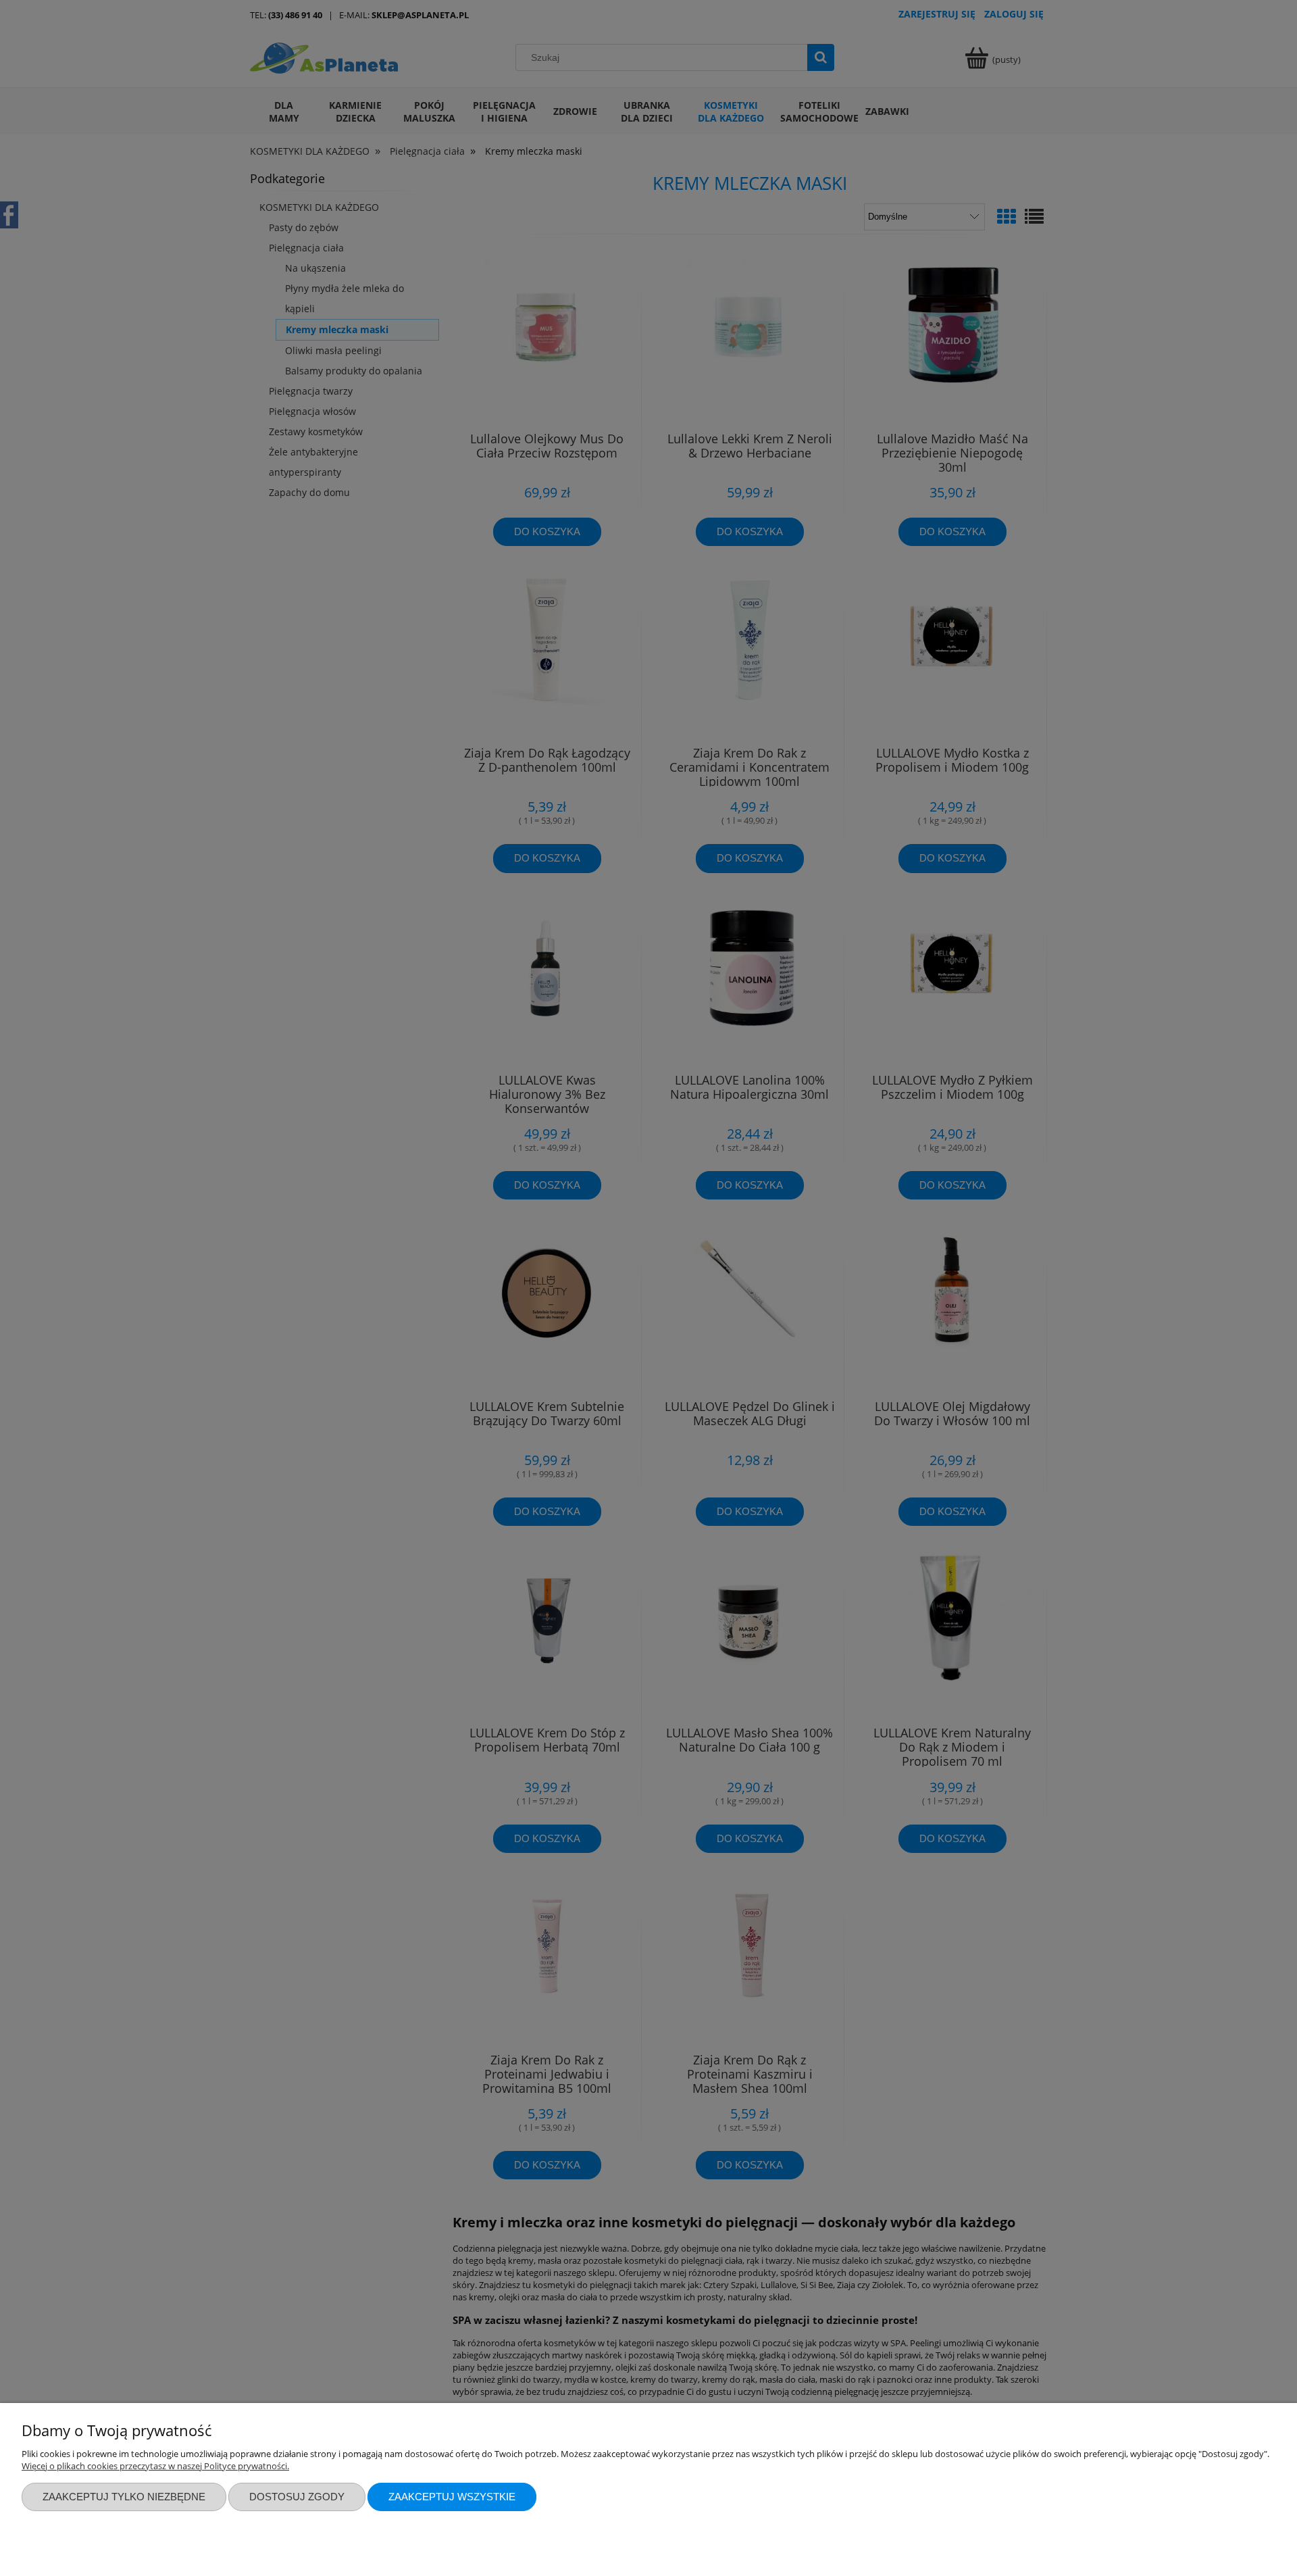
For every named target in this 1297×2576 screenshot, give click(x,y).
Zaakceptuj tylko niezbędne (124, 2497)
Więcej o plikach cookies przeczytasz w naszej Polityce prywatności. (155, 2466)
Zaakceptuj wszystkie (452, 2497)
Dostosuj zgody (297, 2497)
